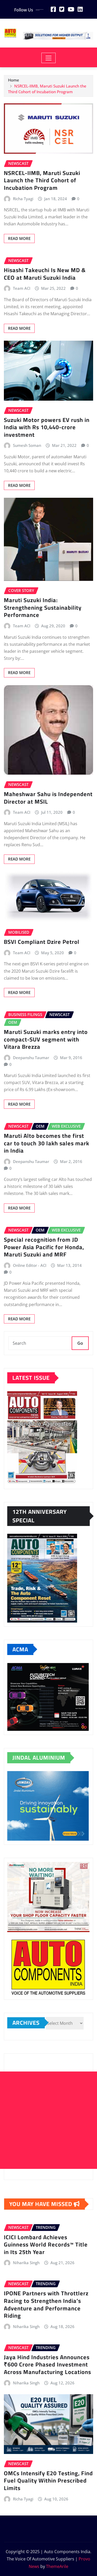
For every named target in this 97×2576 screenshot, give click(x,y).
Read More (19, 238)
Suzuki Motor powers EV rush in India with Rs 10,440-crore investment (47, 427)
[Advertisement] (48, 2120)
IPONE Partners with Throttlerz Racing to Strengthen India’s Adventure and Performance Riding (46, 2304)
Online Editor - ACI (30, 1265)
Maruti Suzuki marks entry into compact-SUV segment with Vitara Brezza (46, 1039)
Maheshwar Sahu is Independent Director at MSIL (48, 798)
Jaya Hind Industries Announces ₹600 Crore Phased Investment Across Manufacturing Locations (47, 2365)
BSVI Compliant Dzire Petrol (42, 942)
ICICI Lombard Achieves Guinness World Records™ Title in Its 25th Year (46, 2245)
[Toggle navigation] (48, 58)
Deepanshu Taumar (31, 1058)
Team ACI (22, 288)
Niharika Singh (26, 2263)
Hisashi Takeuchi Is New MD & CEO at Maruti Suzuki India (45, 274)
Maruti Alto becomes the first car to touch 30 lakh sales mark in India (47, 1143)
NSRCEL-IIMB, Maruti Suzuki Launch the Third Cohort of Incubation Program (42, 180)
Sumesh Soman (27, 445)
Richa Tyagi (23, 199)
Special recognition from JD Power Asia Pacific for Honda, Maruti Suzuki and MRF (44, 1247)
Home (14, 80)
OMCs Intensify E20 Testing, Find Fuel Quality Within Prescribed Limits (48, 2481)
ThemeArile (57, 2566)
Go (80, 1343)
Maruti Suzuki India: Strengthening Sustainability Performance (43, 607)
